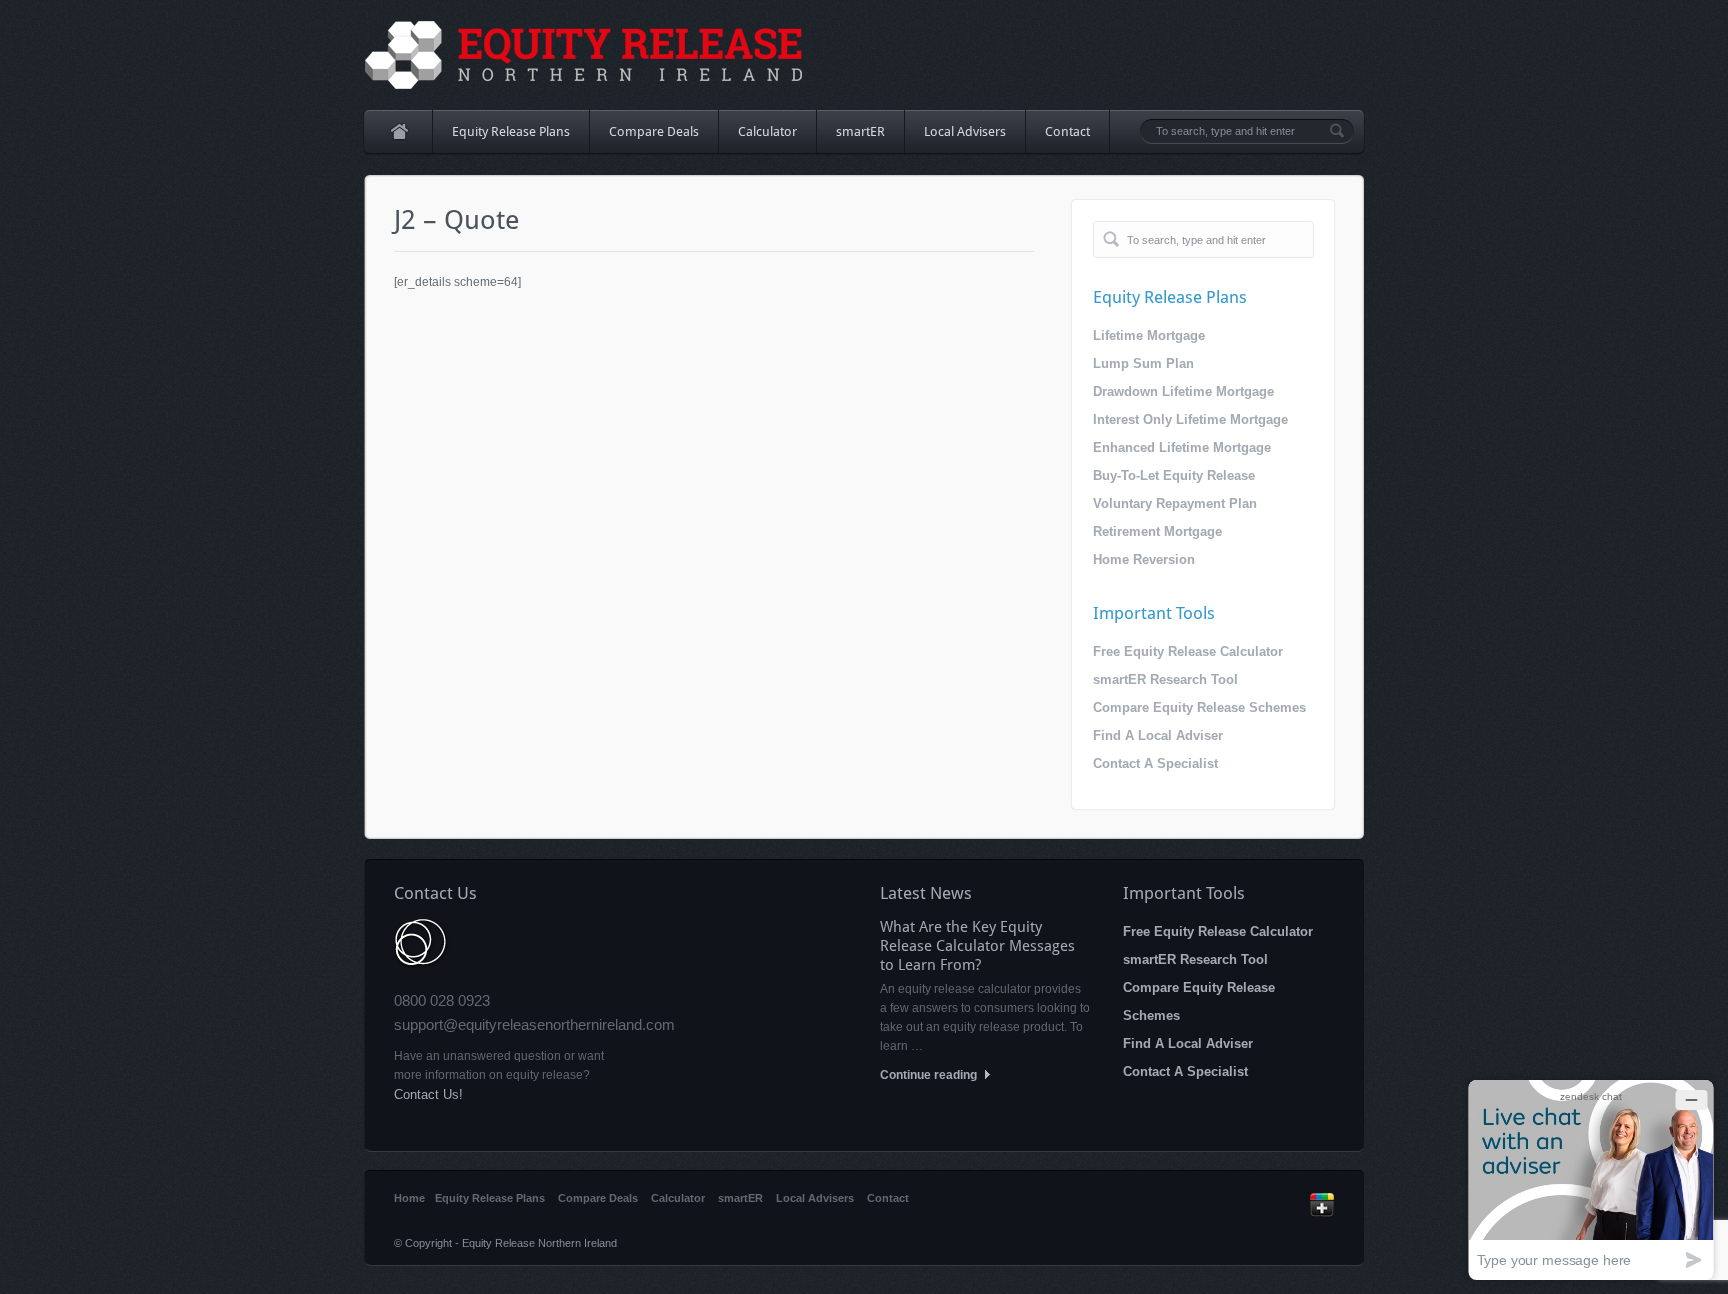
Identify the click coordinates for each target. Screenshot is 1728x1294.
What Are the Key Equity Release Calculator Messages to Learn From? (977, 946)
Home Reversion (1144, 559)
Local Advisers (965, 131)
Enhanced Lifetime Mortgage (1182, 447)
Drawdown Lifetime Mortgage (1183, 391)
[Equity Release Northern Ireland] (584, 55)
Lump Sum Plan (1143, 363)
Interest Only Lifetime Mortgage (1190, 419)
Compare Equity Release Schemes (1199, 707)
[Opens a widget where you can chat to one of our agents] (1591, 1179)
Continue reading (930, 1075)
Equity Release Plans (501, 138)
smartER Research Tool (1165, 679)
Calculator (767, 131)
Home (398, 131)
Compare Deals (654, 131)
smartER (860, 131)
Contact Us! (428, 1094)
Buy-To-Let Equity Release (1174, 475)
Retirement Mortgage (1157, 531)
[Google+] (1322, 1213)
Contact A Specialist (1155, 763)
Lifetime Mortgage (1149, 335)
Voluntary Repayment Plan (1175, 503)
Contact (1067, 131)
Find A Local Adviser (1158, 735)
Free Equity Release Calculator (1188, 651)
